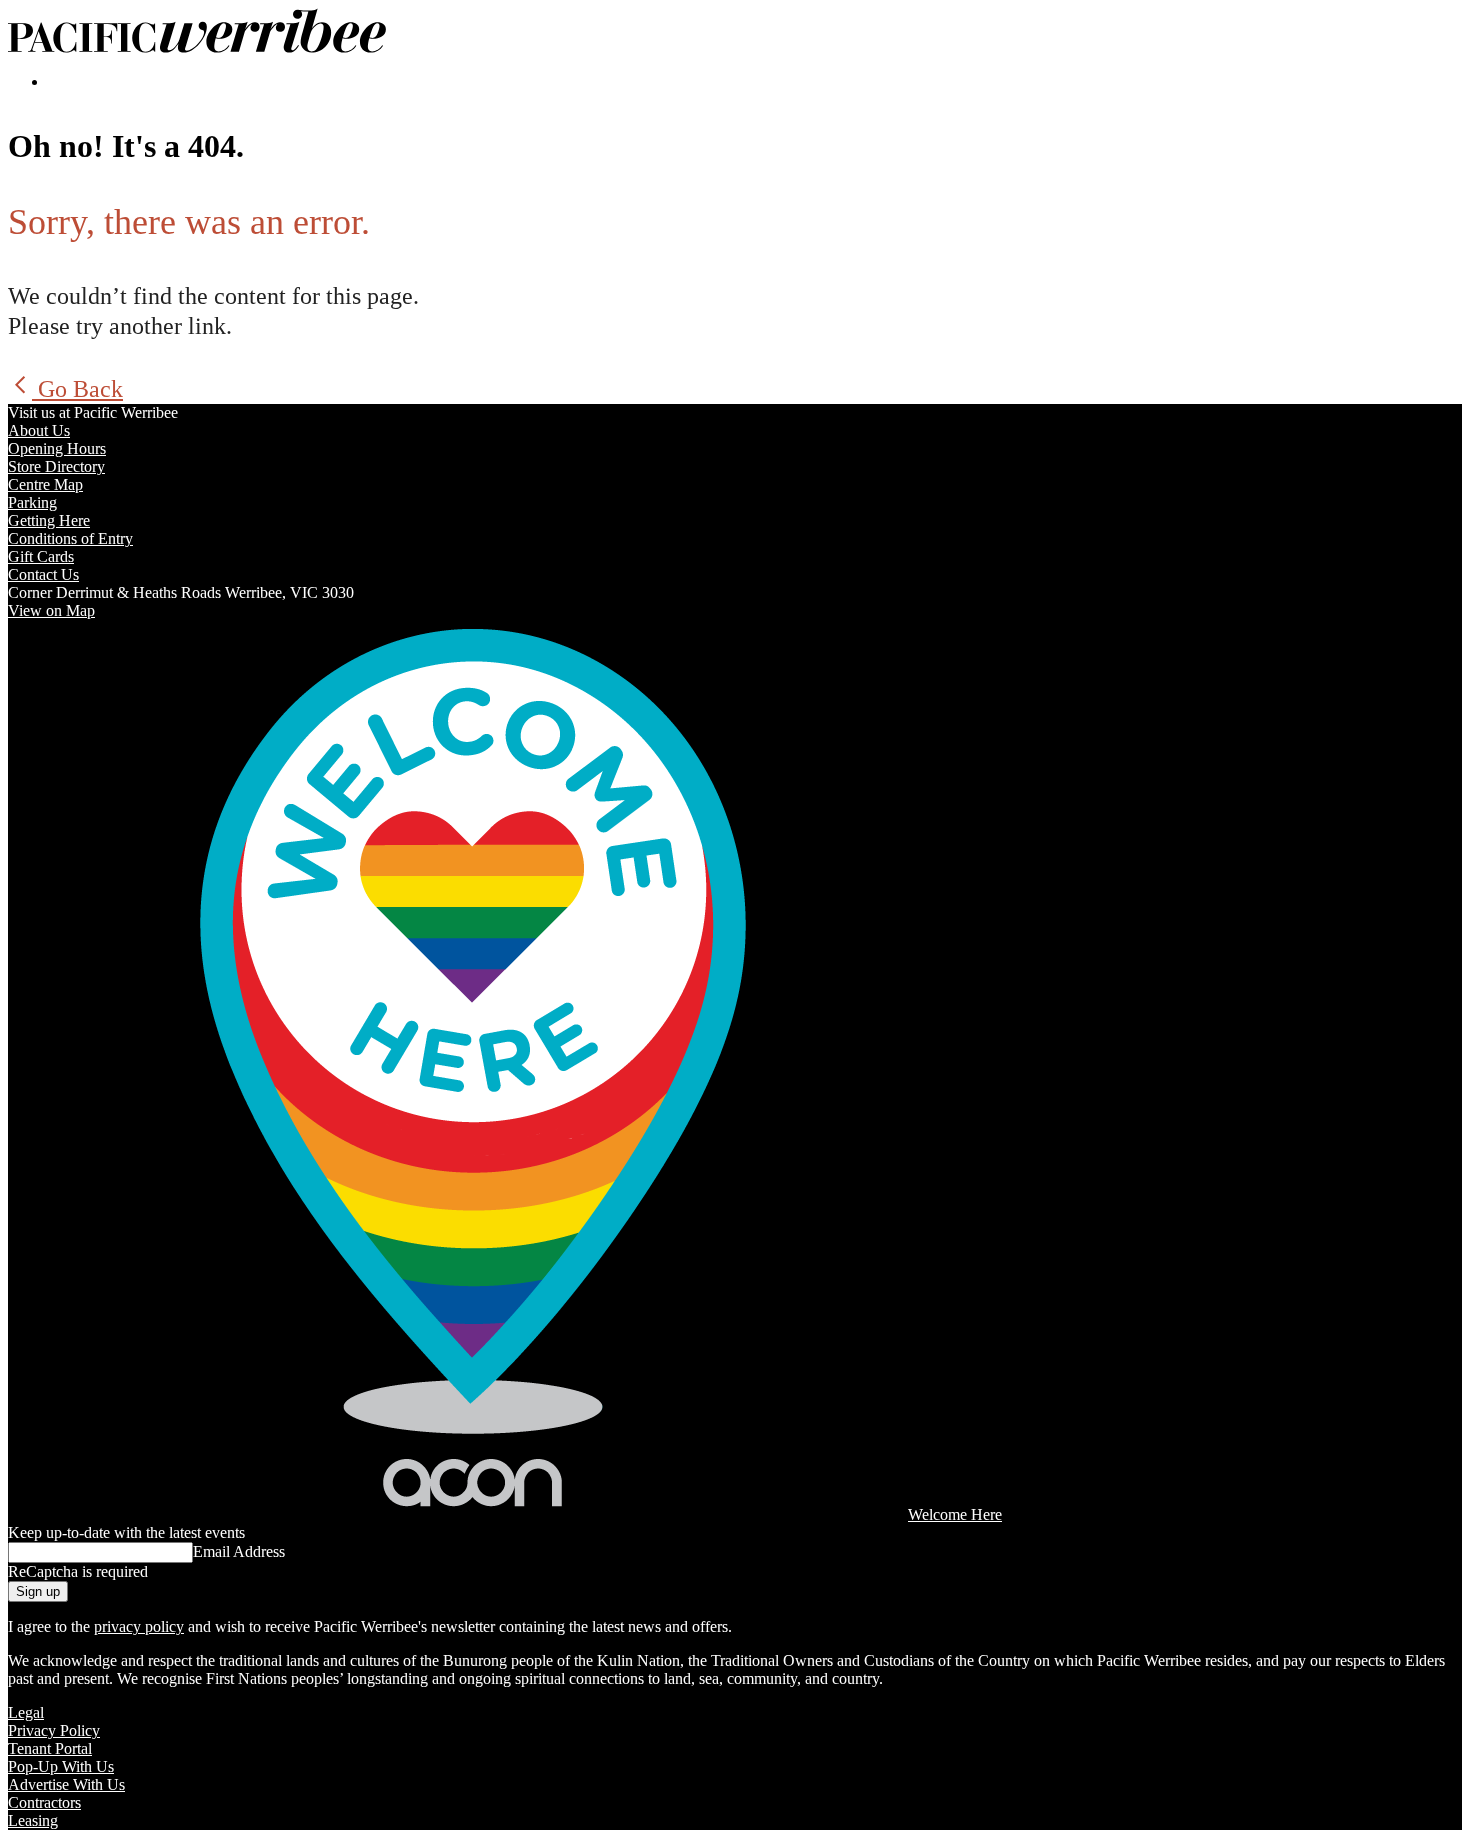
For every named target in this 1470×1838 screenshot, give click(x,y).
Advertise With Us (66, 1784)
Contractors (44, 1802)
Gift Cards (41, 556)
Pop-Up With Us (61, 1766)
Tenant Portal (50, 1748)
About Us (39, 430)
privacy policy (139, 1626)
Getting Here (49, 520)
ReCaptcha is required (78, 1571)
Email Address (239, 1551)
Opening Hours (57, 448)
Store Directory (56, 466)
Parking (32, 502)
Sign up (38, 1591)
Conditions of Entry (70, 538)
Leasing (33, 1820)
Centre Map (45, 484)
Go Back (77, 389)
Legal (26, 1712)
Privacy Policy (54, 1730)
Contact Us (43, 574)
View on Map (51, 610)
